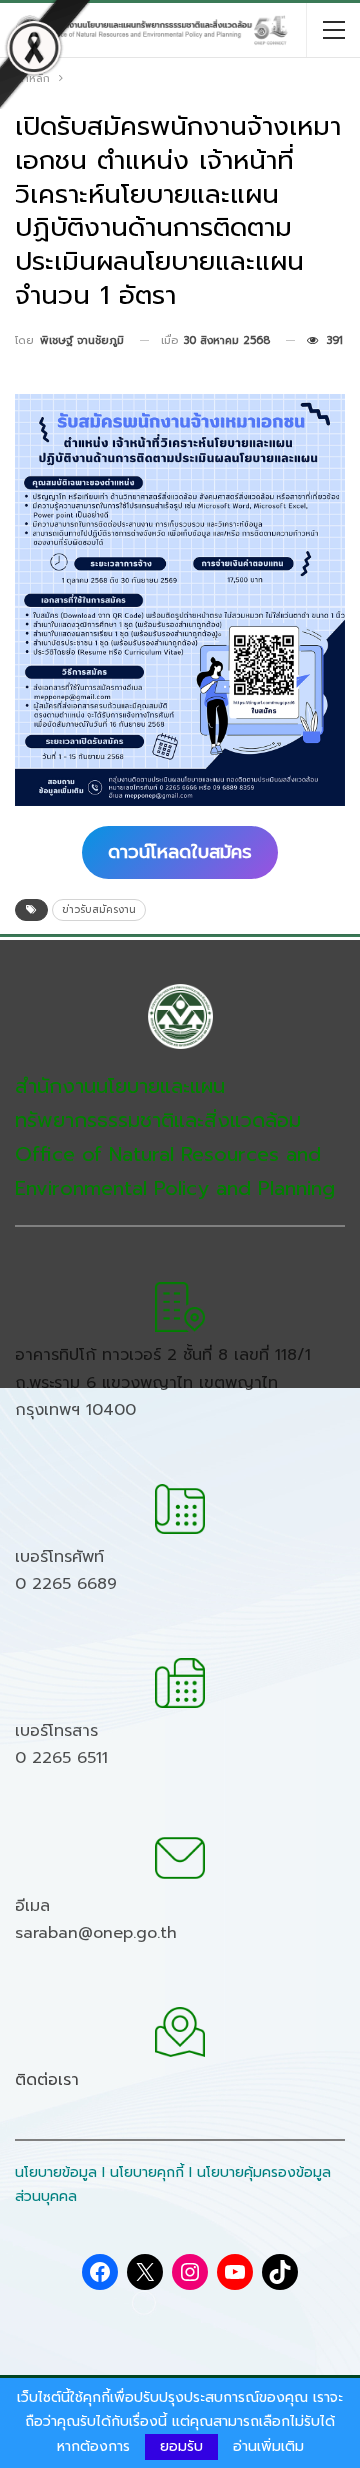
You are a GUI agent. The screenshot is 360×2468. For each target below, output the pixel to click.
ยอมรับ (181, 2446)
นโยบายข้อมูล (56, 2172)
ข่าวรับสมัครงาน (99, 909)
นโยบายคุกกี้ (147, 2172)
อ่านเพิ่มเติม (268, 2447)
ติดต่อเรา (47, 2080)
